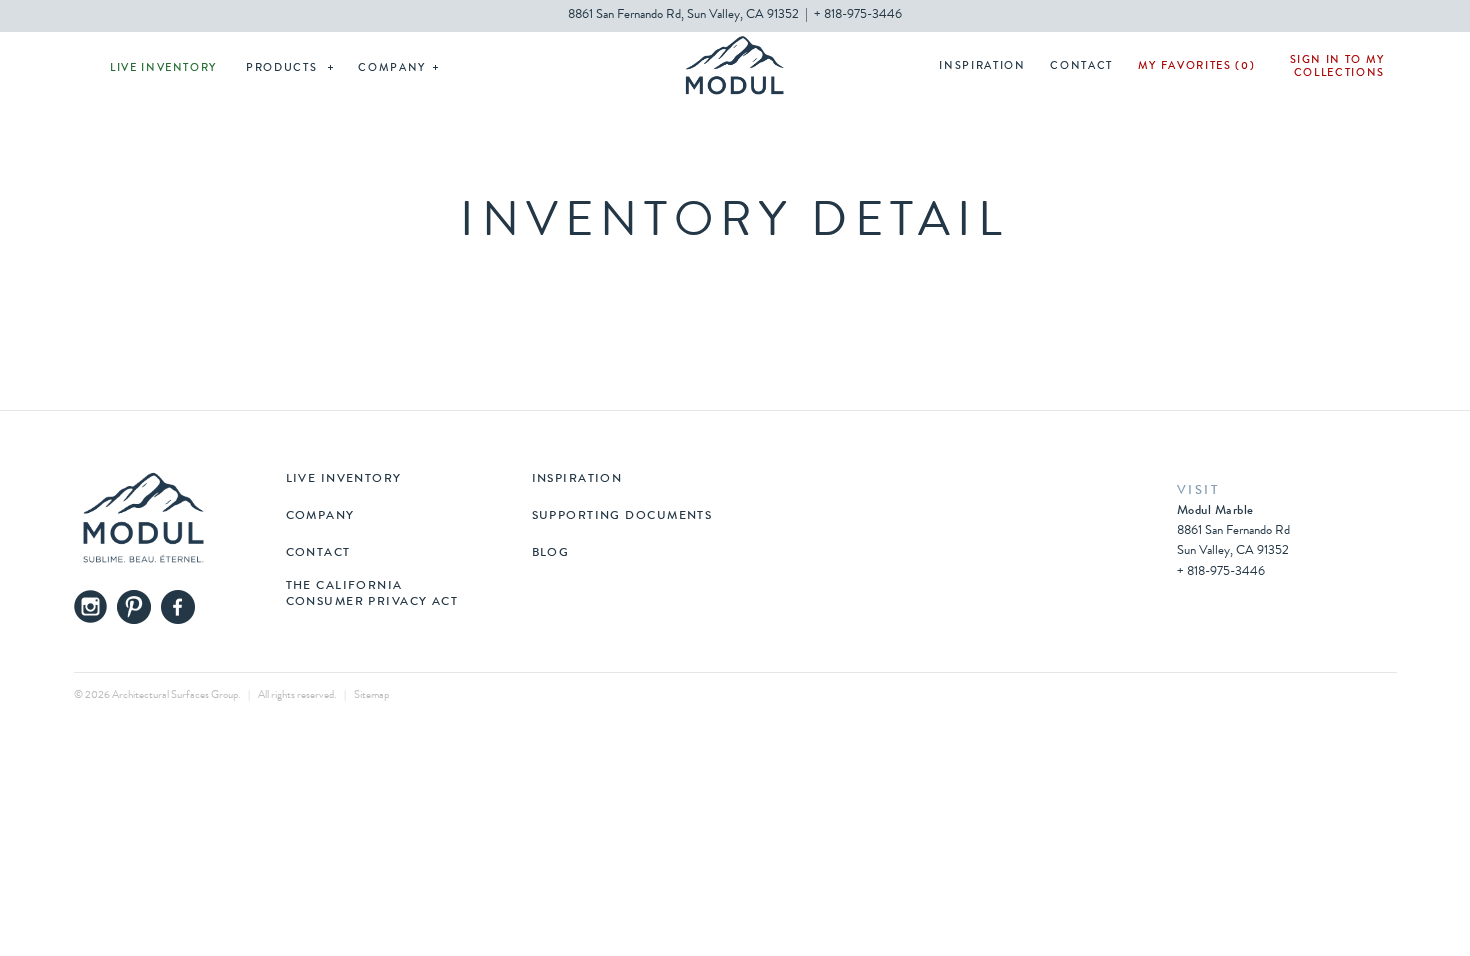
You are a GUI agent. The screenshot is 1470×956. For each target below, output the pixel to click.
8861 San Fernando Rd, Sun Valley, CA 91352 (683, 15)
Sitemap (371, 695)
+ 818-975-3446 (858, 15)
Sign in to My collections (1337, 67)
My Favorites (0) (1196, 66)
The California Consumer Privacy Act (372, 595)
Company (392, 68)
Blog (551, 554)
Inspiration (982, 66)
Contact (1081, 66)
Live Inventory (163, 68)
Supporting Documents (622, 517)
